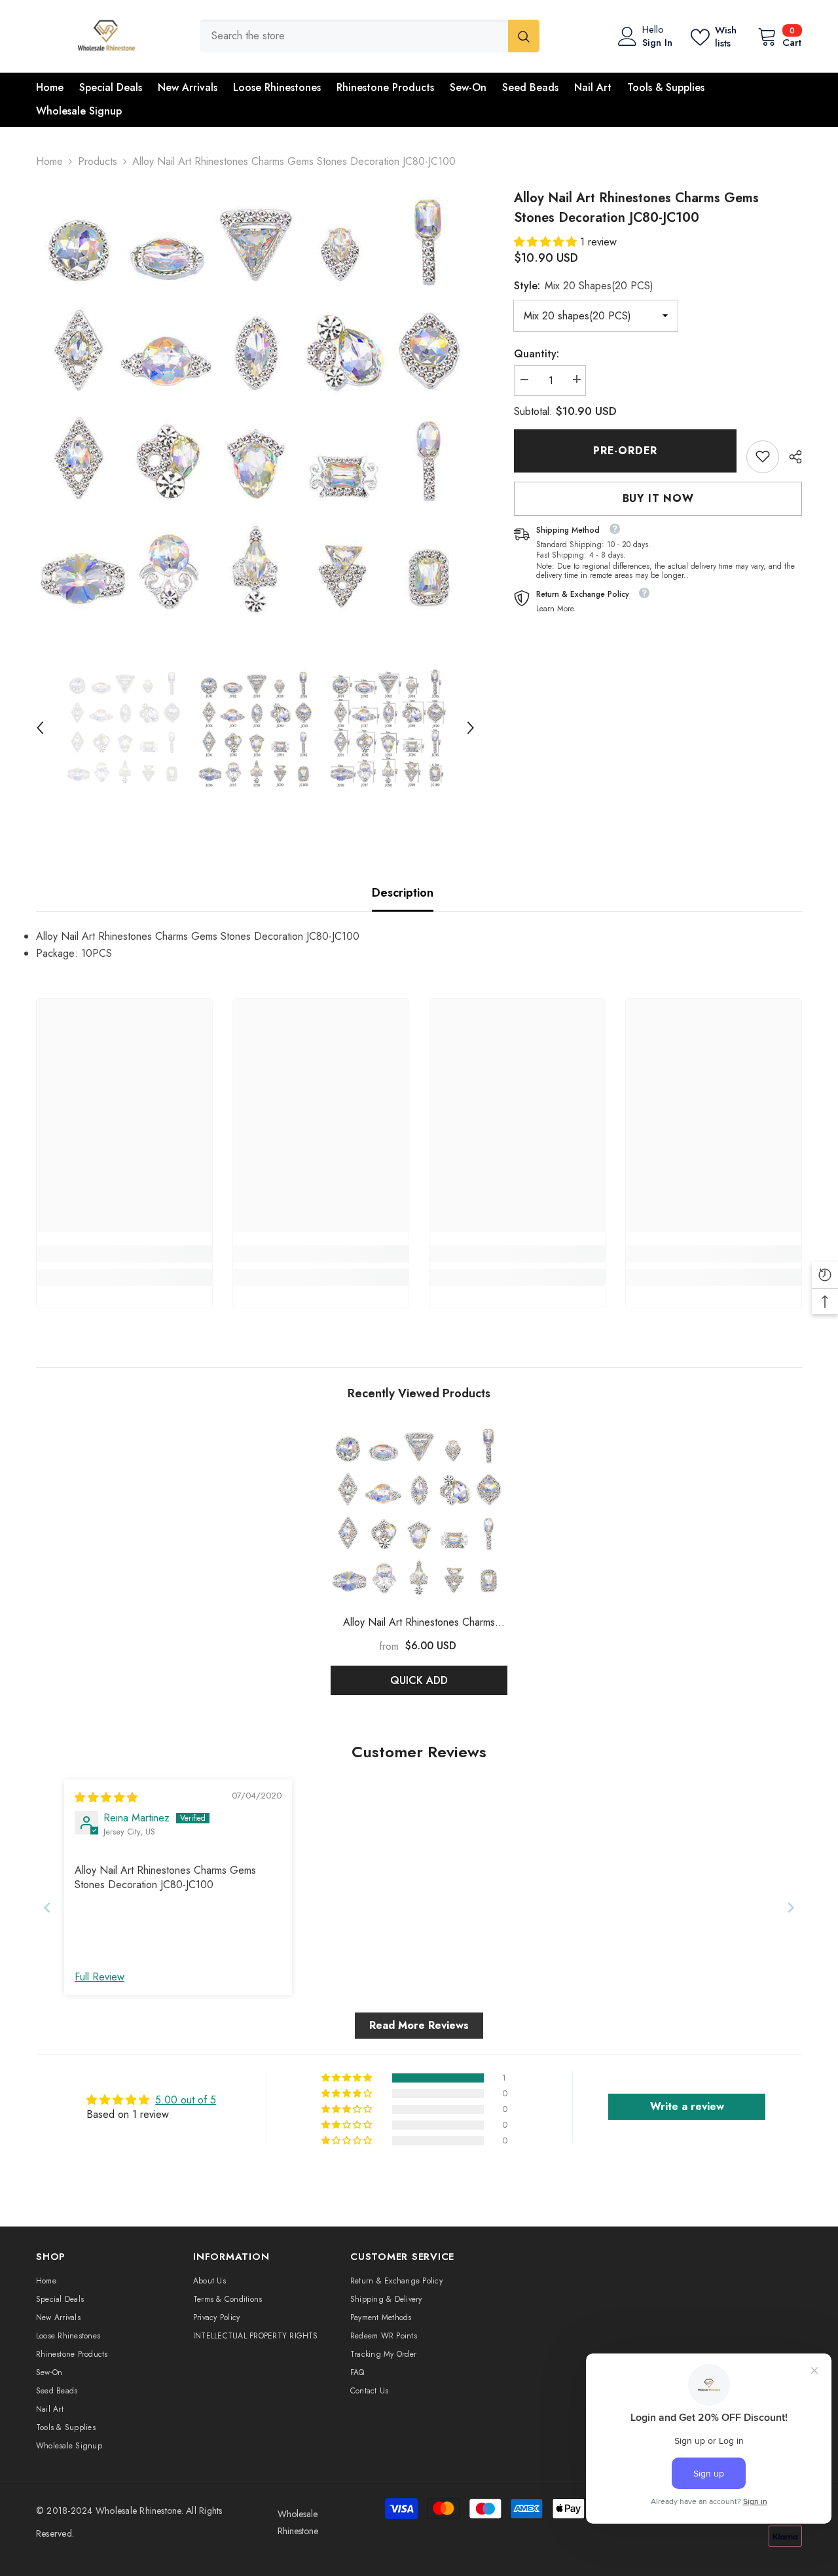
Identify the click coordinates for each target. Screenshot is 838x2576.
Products (98, 161)
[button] (40, 728)
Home (49, 161)
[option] (256, 408)
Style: (584, 285)
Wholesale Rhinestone (138, 2511)
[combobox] (354, 36)
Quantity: (537, 353)
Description (403, 893)
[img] (106, 1798)
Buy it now (658, 498)
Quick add (419, 1680)
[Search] (370, 36)
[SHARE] (791, 457)
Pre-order (625, 451)
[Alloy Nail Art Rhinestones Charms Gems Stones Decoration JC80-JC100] (419, 1512)
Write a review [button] (687, 2106)
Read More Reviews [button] (419, 2025)
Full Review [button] (100, 1977)
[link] (763, 456)
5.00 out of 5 (186, 2100)
